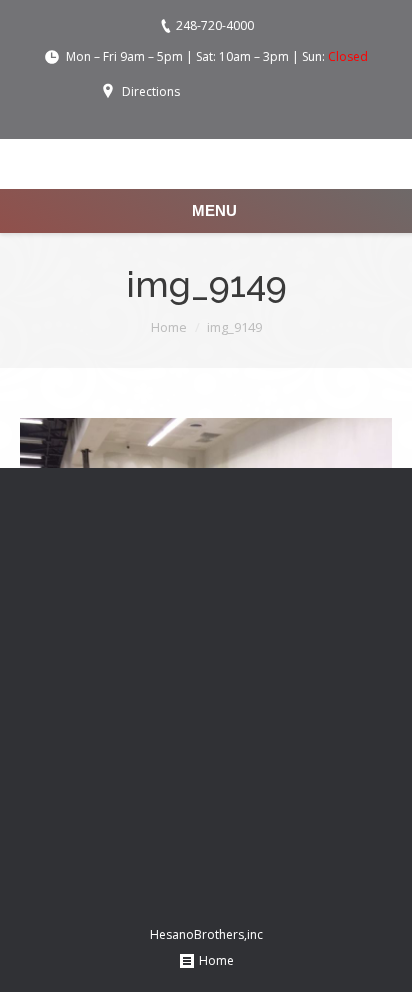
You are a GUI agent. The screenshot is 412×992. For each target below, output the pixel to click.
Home (169, 327)
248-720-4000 (215, 25)
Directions (151, 91)
